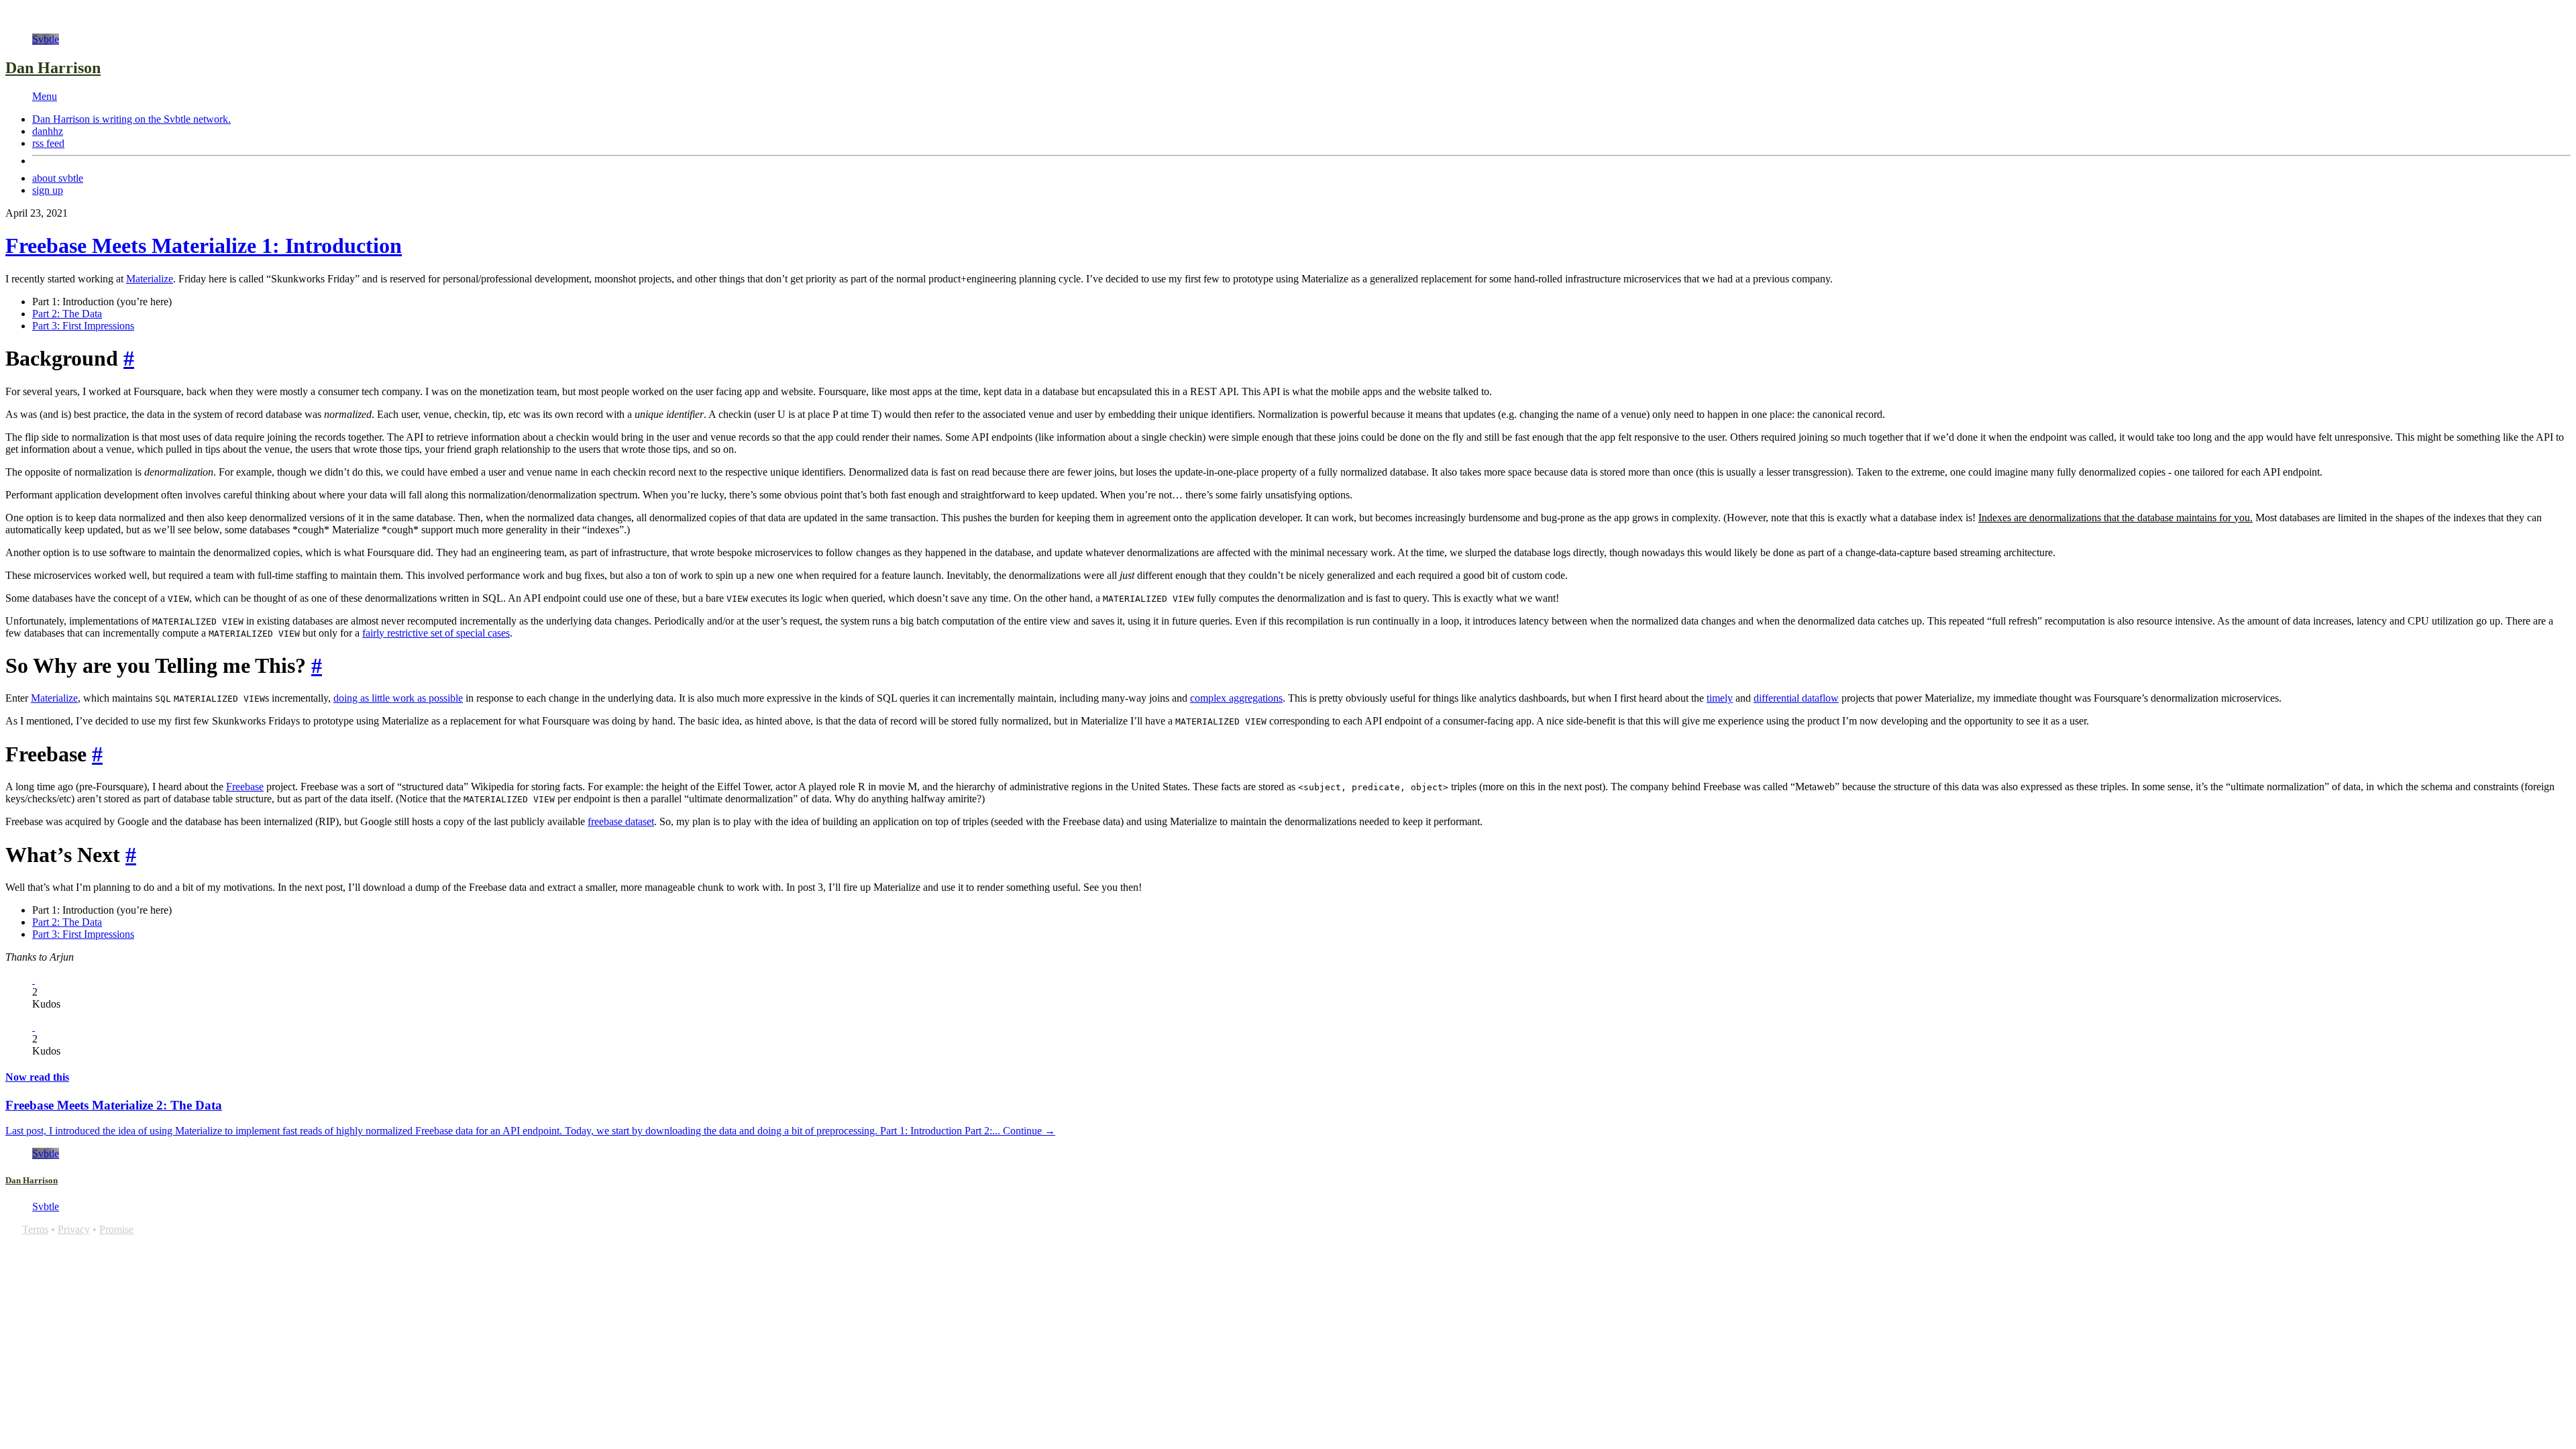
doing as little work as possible (398, 698)
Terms (35, 1229)
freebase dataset (621, 821)
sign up (48, 190)
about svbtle (58, 178)
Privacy (74, 1229)
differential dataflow (1796, 698)
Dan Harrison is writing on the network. (131, 119)
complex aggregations (1236, 698)
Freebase (245, 787)
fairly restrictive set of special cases (436, 633)
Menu (45, 96)
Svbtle (46, 39)
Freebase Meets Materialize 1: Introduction (204, 246)
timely (1720, 698)
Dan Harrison (53, 68)
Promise (116, 1229)
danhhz (48, 131)
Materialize (150, 279)
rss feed (48, 143)
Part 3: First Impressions (83, 326)
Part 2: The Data (67, 314)
